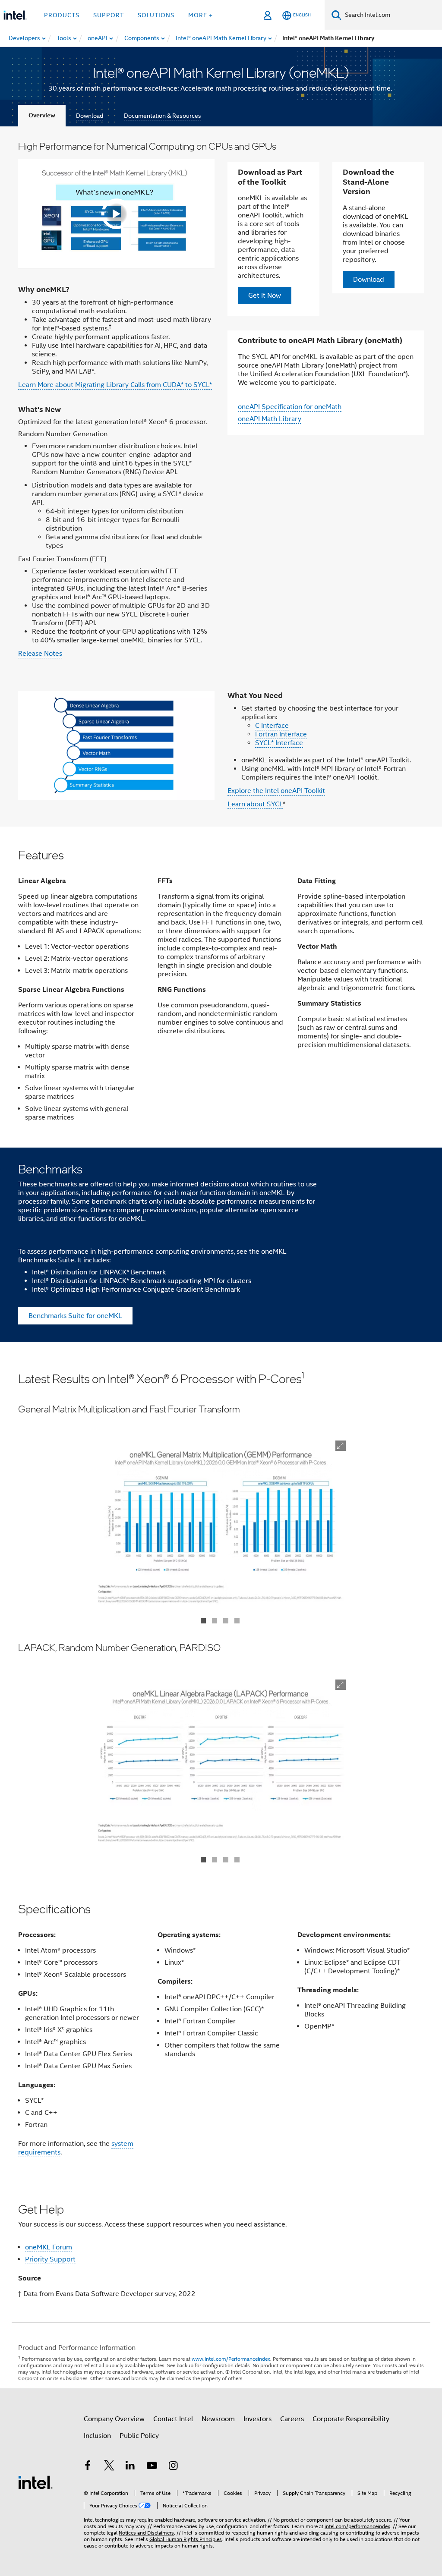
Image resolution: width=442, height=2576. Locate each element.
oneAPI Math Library (270, 419)
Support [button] (109, 15)
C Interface (272, 726)
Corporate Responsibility (351, 2419)
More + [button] (200, 15)
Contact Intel (173, 2419)
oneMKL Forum (49, 2247)
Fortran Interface (281, 734)
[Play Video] (117, 214)
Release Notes (40, 654)
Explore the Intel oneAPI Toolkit (276, 791)
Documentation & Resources (163, 116)
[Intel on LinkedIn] (130, 2467)
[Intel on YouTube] (152, 2467)
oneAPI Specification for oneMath (290, 407)
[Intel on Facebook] (88, 2467)
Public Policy (139, 2436)
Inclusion (97, 2436)
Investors (257, 2419)
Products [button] (62, 15)
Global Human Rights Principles (186, 2539)
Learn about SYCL (255, 804)
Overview (42, 115)
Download (90, 116)
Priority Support (50, 2259)
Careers (292, 2419)
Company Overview (114, 2419)
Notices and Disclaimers (146, 2533)
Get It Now (265, 296)
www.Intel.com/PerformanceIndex (231, 2359)
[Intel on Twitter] (109, 2467)
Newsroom (218, 2419)
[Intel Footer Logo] (35, 2482)
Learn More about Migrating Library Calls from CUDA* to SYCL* (115, 385)
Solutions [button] (156, 15)
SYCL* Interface (279, 743)
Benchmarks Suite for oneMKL (75, 1316)
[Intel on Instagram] (173, 2467)
